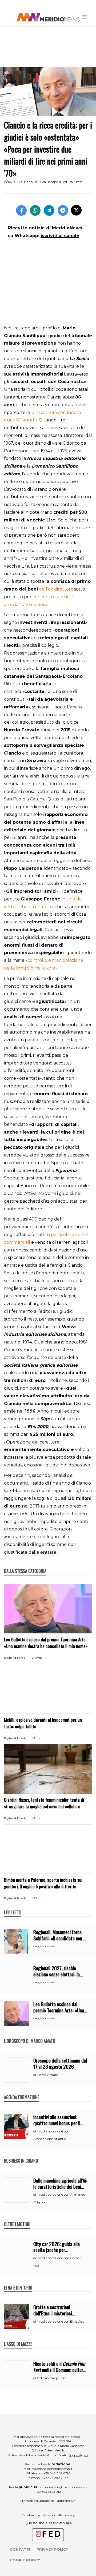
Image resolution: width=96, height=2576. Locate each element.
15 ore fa (22, 1818)
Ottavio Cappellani (51, 2378)
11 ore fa (21, 1658)
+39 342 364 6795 (57, 2473)
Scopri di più (78, 2455)
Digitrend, (11, 1658)
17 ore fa (22, 1898)
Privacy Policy (52, 2549)
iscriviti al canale (60, 236)
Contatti (20, 2549)
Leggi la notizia (44, 1946)
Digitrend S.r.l (66, 2501)
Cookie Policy (25, 2560)
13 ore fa (22, 1738)
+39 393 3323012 (48, 2492)
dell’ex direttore (56, 589)
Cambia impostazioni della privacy (48, 2515)
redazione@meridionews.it (52, 2469)
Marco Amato (47, 2075)
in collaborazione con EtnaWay (61, 2321)
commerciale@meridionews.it (62, 2487)
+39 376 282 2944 (55, 2478)
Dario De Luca (35, 182)
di (35, 2075)
